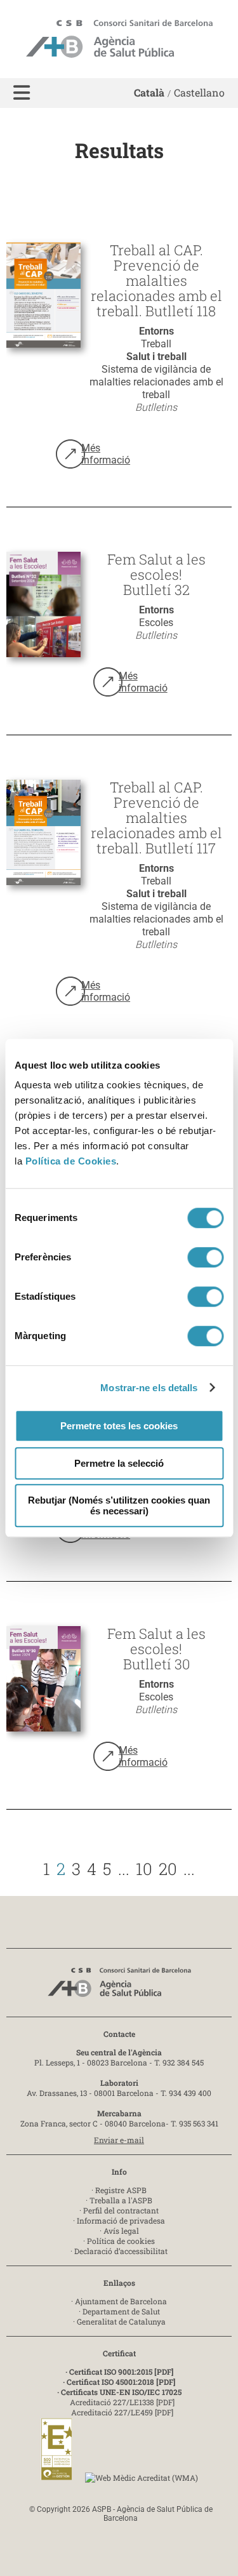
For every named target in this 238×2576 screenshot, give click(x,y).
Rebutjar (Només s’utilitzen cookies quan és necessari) (119, 1505)
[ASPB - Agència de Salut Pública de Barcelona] (119, 1986)
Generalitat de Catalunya (121, 2321)
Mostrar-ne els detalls (149, 1388)
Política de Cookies (71, 1161)
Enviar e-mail (119, 2140)
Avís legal (121, 2231)
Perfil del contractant (121, 2210)
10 (144, 1869)
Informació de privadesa (121, 2220)
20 (168, 1869)
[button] (22, 93)
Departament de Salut (121, 2311)
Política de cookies (121, 2241)
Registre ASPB (121, 2190)
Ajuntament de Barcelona (121, 2301)
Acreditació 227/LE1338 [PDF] (122, 2402)
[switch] (205, 1257)
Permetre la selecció (119, 1463)
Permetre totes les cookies (119, 1426)
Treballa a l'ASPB (121, 2200)
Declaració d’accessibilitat (121, 2251)
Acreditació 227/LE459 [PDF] (122, 2412)
